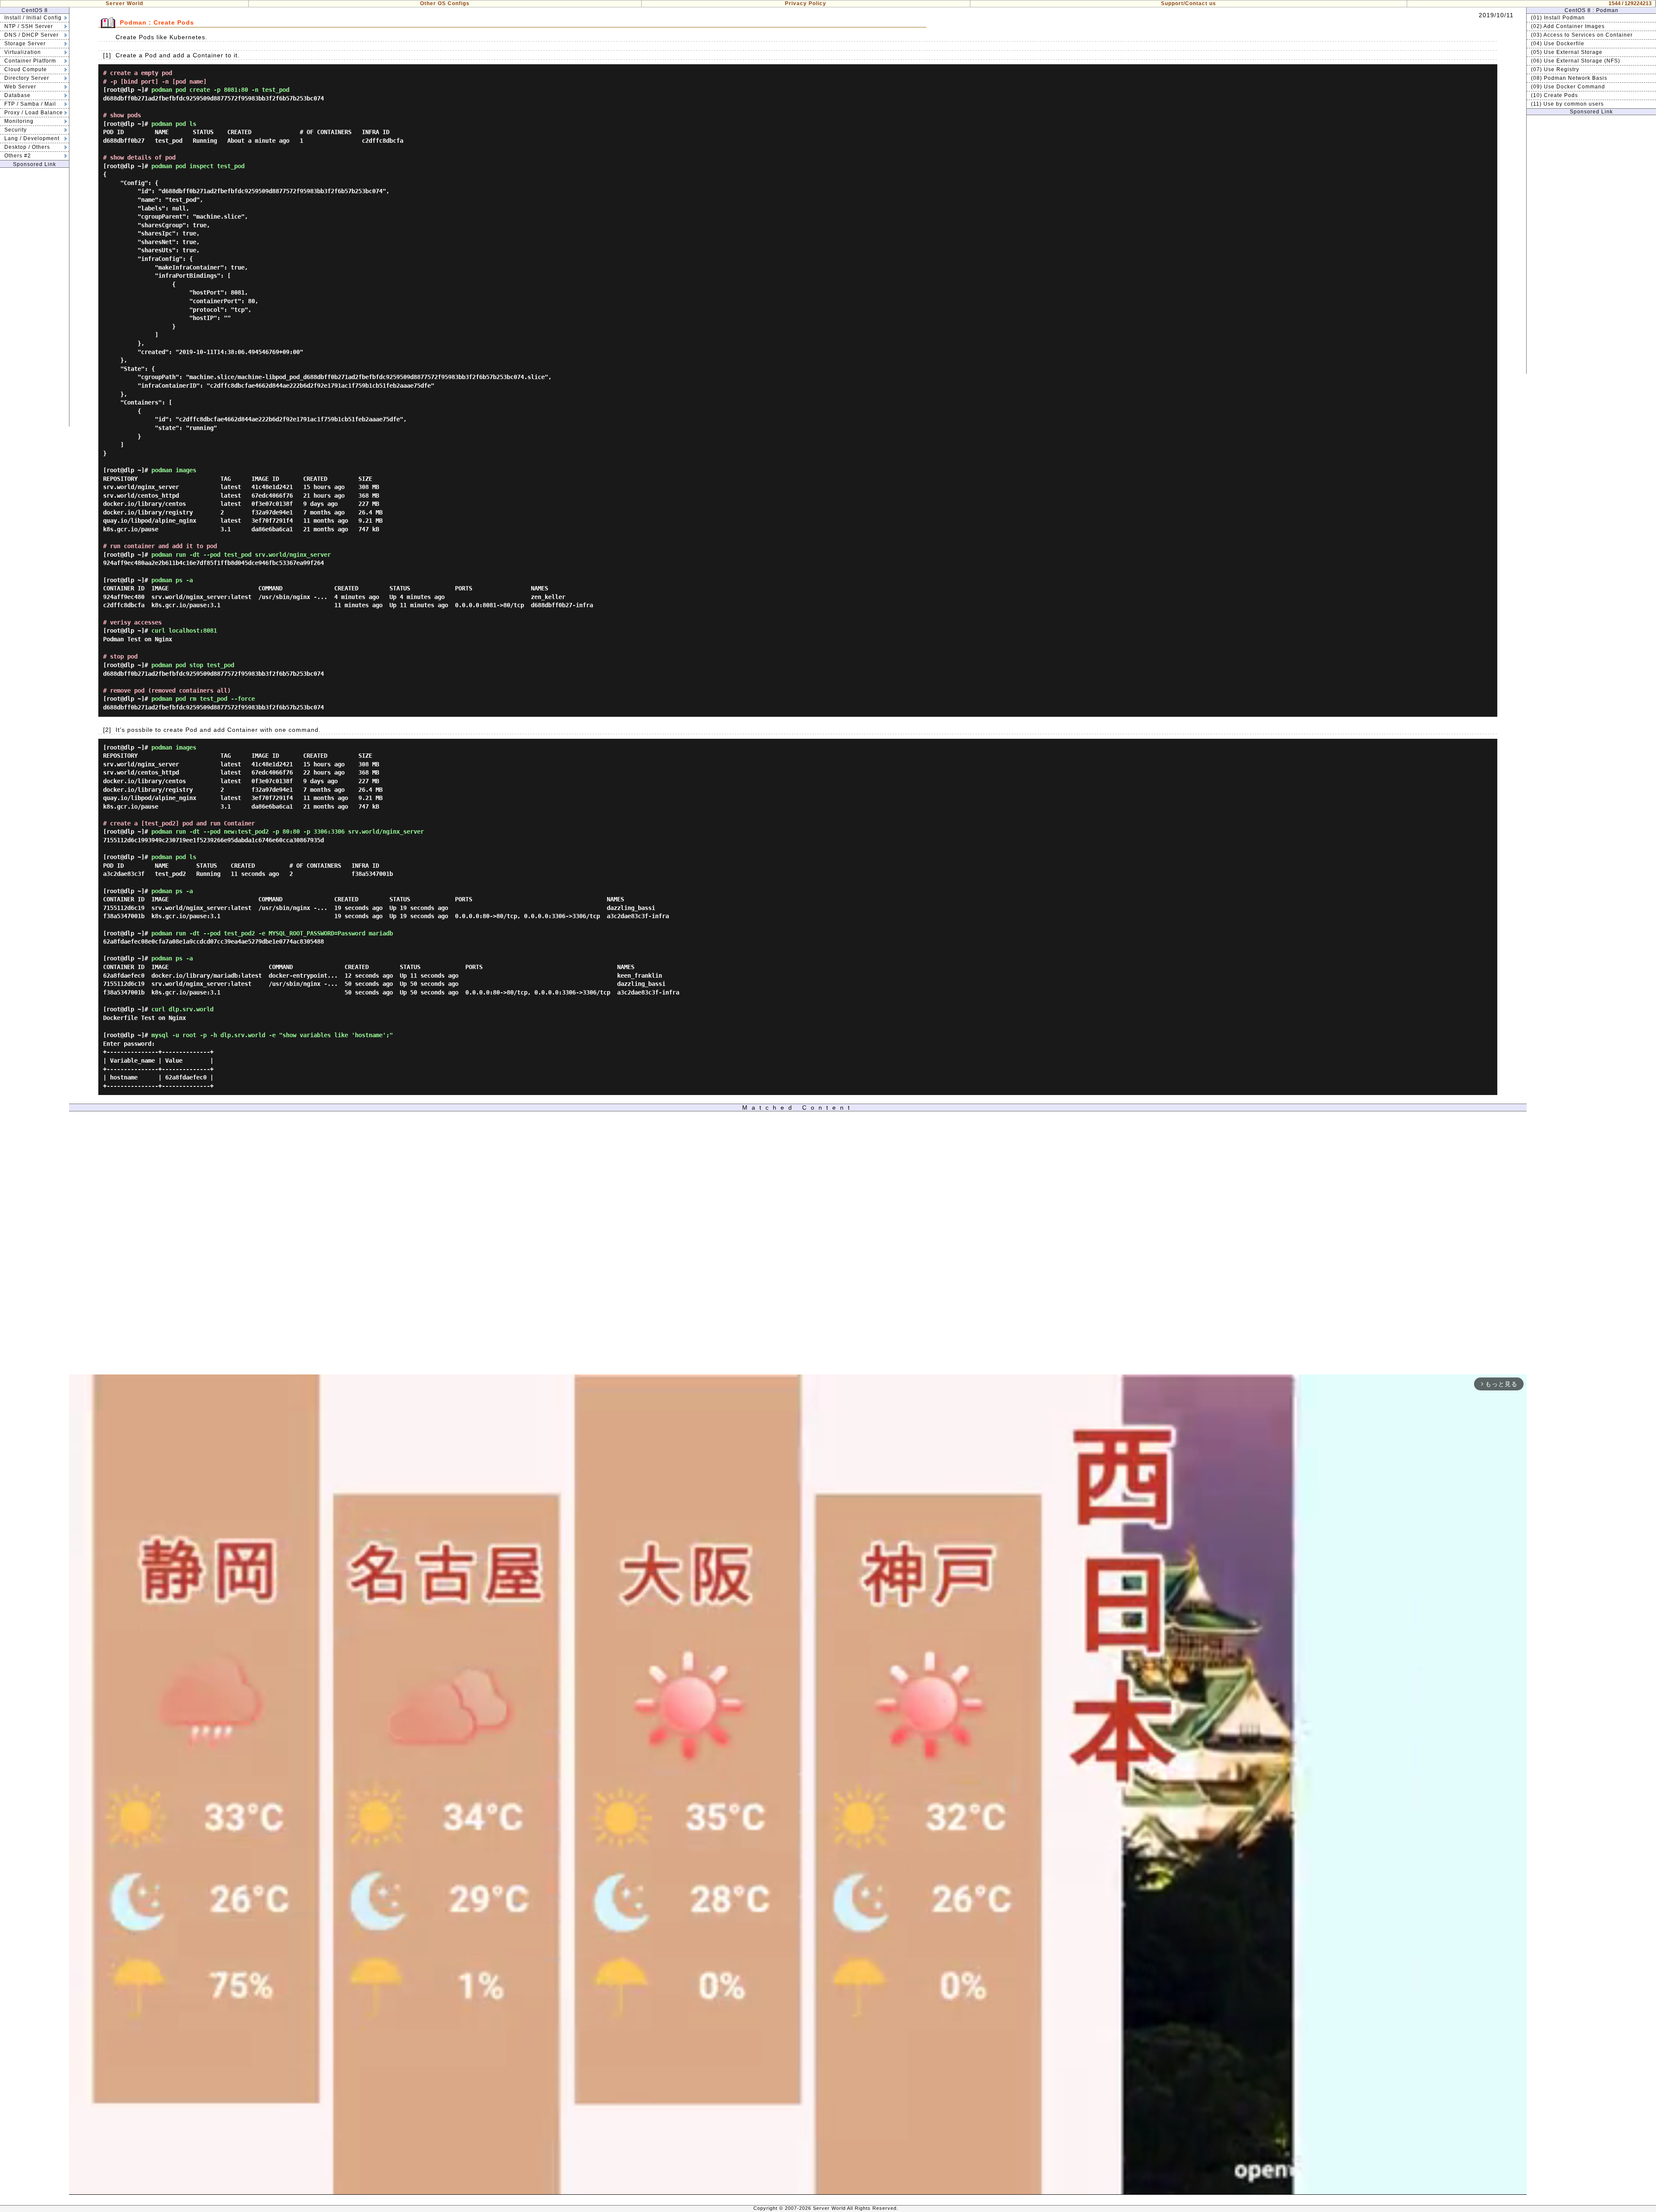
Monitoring (19, 121)
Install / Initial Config (33, 18)
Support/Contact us (1189, 3)
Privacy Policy (806, 3)
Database (17, 95)
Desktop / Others (27, 147)
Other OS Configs (445, 3)
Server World (124, 3)
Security (16, 130)
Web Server (20, 87)
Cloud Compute (26, 69)
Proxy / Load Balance (34, 113)
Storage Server (25, 44)
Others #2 (18, 156)
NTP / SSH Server (29, 26)
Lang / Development (32, 138)
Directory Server (27, 78)
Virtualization (23, 52)
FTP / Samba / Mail (30, 104)
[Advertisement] (34, 297)
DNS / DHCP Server (31, 35)
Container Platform (30, 61)
